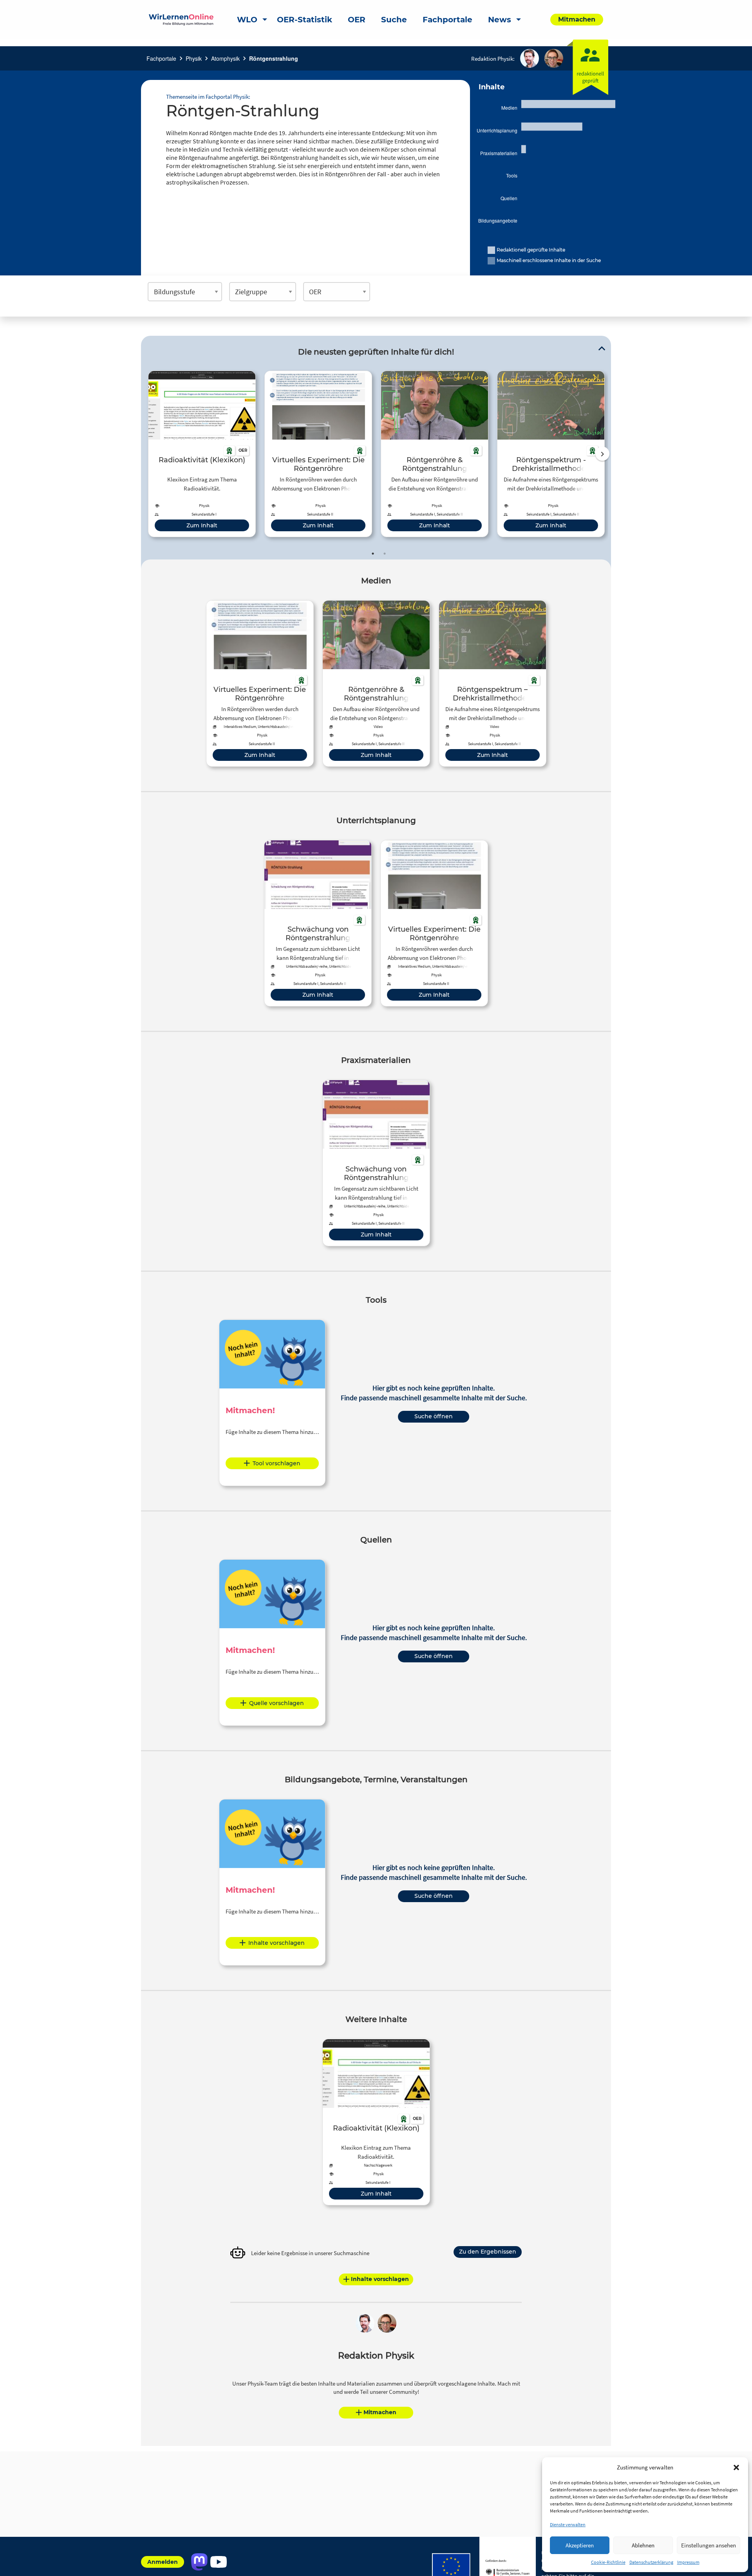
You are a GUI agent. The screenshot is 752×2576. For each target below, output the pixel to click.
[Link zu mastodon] (199, 2562)
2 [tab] (385, 554)
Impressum (688, 2562)
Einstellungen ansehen (709, 2545)
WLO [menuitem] (247, 20)
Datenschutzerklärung (651, 2562)
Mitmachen (380, 2412)
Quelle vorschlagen (277, 1703)
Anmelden (163, 2562)
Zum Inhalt (202, 525)
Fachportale (161, 58)
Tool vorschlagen (277, 1463)
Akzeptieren (580, 2545)
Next (602, 454)
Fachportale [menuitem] (447, 20)
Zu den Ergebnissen (488, 2252)
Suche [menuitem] (394, 20)
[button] (736, 2467)
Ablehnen (643, 2545)
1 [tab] (373, 554)
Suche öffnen (434, 1416)
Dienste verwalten (568, 2524)
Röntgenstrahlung (274, 58)
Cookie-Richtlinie (608, 2562)
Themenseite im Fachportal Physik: (208, 97)
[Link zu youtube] (218, 2562)
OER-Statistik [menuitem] (305, 20)
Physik (194, 58)
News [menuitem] (500, 20)
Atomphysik (225, 58)
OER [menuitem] (357, 20)
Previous (146, 454)
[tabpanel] (202, 454)
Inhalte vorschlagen (277, 1943)
